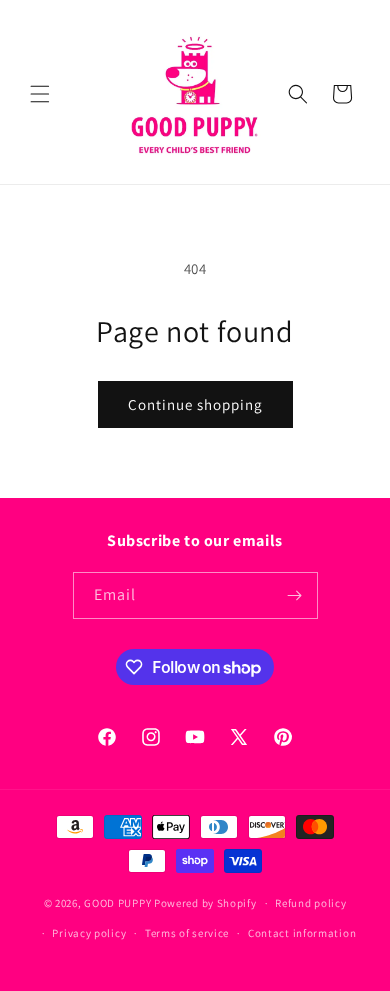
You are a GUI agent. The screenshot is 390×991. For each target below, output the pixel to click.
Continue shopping (195, 404)
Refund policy (310, 903)
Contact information (302, 933)
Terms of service (187, 933)
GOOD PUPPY (117, 903)
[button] (40, 94)
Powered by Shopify (205, 903)
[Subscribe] (295, 595)
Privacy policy (89, 933)
